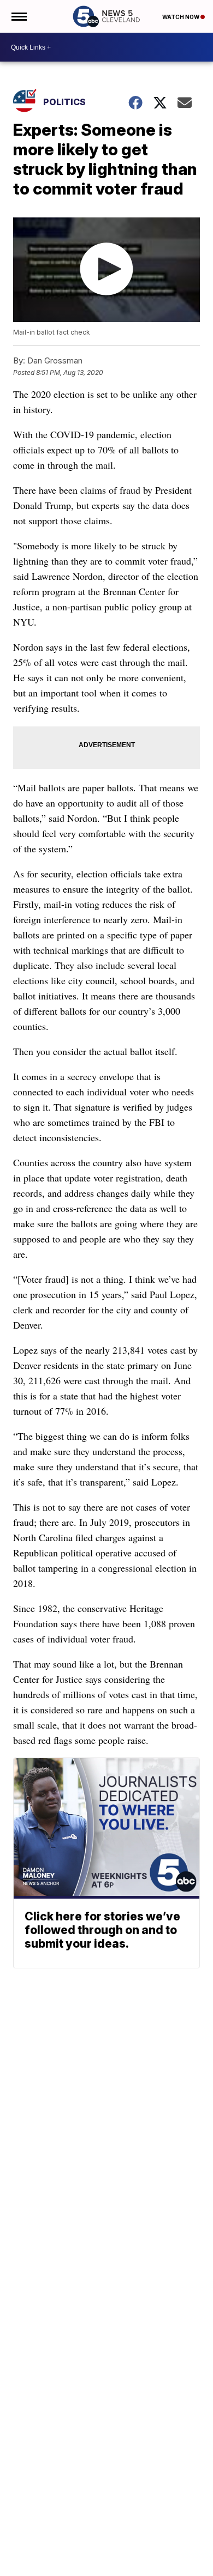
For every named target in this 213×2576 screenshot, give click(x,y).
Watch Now (181, 17)
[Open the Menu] (18, 16)
